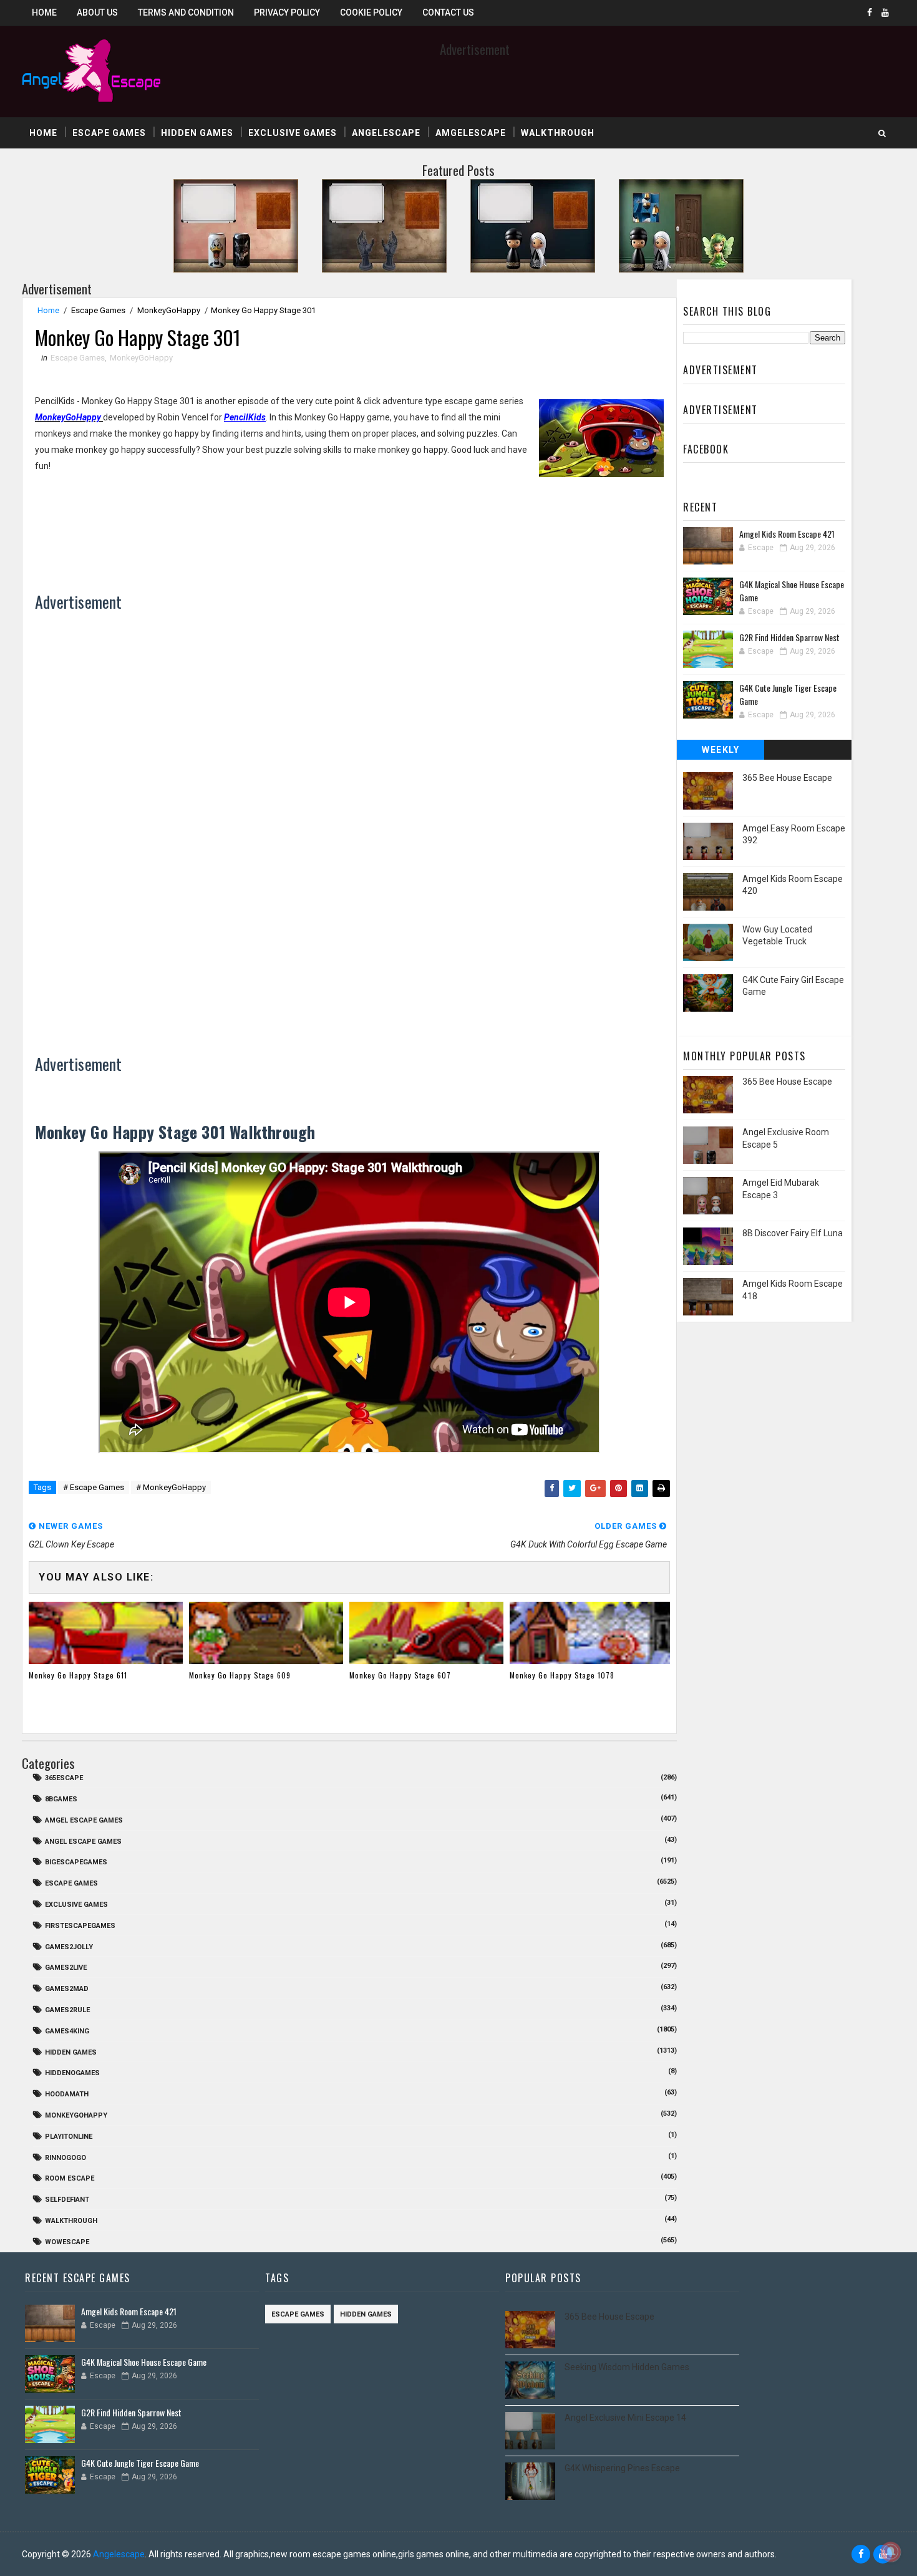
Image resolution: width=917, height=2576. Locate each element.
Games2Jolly (69, 1947)
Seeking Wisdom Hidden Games (627, 2367)
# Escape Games (94, 1487)
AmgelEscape (471, 133)
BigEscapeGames (76, 1862)
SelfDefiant (67, 2200)
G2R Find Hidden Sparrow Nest (789, 637)
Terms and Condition (186, 12)
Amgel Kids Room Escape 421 (787, 534)
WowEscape (67, 2242)
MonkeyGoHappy (169, 310)
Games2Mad (67, 1989)
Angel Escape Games (83, 1842)
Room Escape (70, 2178)
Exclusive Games (293, 133)
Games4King (67, 2031)
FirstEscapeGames (80, 1926)
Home (44, 12)
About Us (97, 12)
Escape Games (109, 133)
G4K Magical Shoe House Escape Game (144, 2362)
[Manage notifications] (891, 2552)
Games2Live (66, 1968)
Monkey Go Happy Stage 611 (78, 1675)
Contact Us (448, 12)
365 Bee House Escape (787, 778)
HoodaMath (67, 2094)
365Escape (64, 1778)
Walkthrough (558, 133)
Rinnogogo (65, 2158)
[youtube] (885, 12)
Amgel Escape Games (84, 1820)
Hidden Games (197, 133)
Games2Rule (67, 2010)
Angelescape (386, 133)
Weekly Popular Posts (721, 752)
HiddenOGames (72, 2073)
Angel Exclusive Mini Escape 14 (625, 2418)
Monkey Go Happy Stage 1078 (562, 1675)
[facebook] (870, 12)
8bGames (61, 1799)
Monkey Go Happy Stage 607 (400, 1675)
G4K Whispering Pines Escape (622, 2468)
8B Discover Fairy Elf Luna (793, 1233)
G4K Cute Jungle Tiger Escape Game (140, 2463)
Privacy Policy (287, 12)
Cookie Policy (371, 12)
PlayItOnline (69, 2137)
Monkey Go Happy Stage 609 (240, 1675)
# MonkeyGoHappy (171, 1487)
